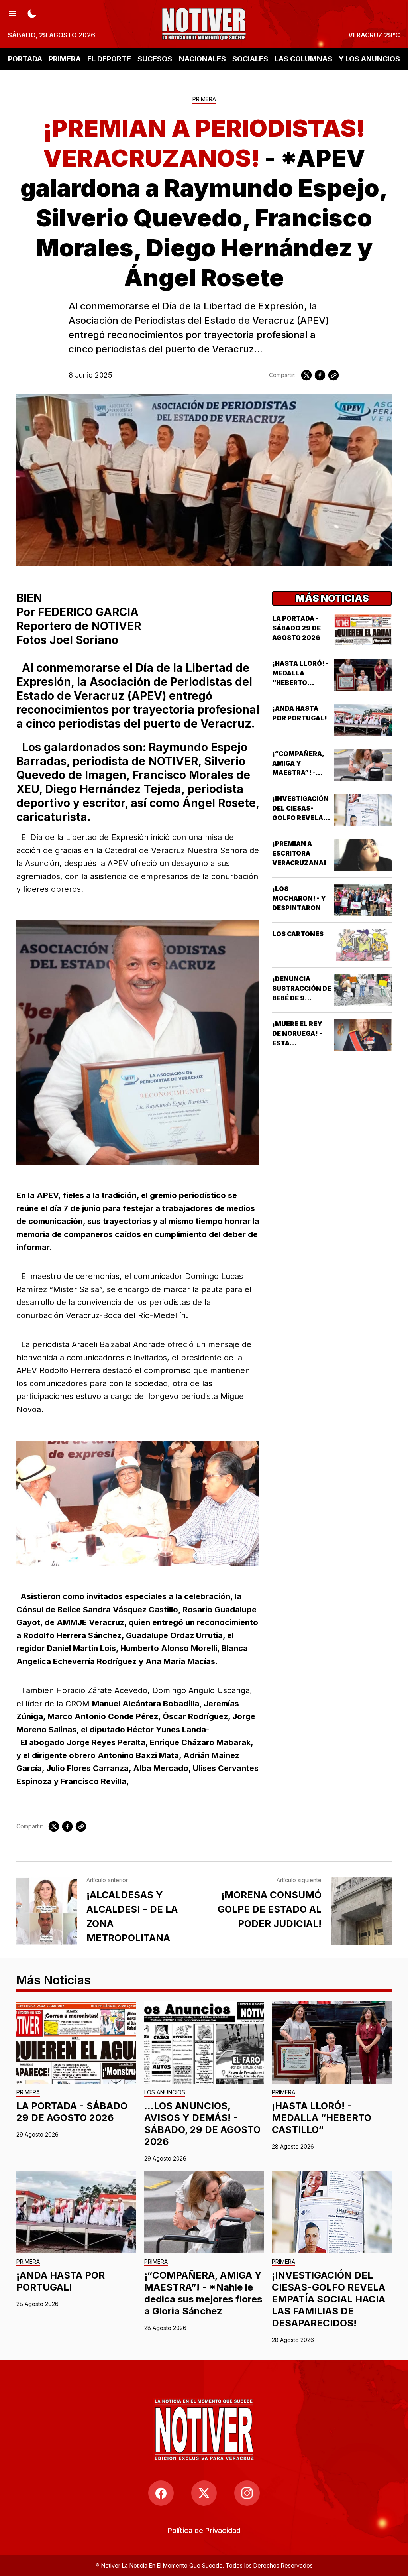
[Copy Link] (333, 375)
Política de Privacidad (204, 2530)
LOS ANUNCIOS (165, 2093)
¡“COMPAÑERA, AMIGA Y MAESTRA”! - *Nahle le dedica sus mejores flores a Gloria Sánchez (203, 2293)
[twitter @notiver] (204, 2493)
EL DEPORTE (109, 59)
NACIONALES (202, 59)
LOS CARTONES (298, 934)
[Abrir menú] (13, 13)
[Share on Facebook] (320, 375)
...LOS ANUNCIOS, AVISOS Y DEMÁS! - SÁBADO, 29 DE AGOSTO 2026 (202, 2124)
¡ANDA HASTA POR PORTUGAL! (61, 2281)
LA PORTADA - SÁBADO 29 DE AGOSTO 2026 (296, 628)
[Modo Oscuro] (32, 13)
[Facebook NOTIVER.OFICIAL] (161, 2493)
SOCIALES (250, 59)
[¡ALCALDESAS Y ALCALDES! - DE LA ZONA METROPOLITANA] (47, 1911)
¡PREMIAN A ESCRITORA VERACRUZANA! (299, 853)
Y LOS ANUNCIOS (369, 59)
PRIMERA (65, 59)
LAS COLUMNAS (303, 59)
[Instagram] (247, 2493)
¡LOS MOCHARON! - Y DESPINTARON (299, 898)
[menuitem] (204, 2530)
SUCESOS (155, 59)
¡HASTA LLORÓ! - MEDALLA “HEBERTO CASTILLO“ (322, 2118)
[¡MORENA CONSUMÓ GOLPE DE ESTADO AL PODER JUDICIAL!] (361, 1911)
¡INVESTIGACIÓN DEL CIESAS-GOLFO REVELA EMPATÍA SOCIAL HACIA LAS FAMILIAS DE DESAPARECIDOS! (329, 2299)
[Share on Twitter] (306, 375)
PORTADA (25, 59)
